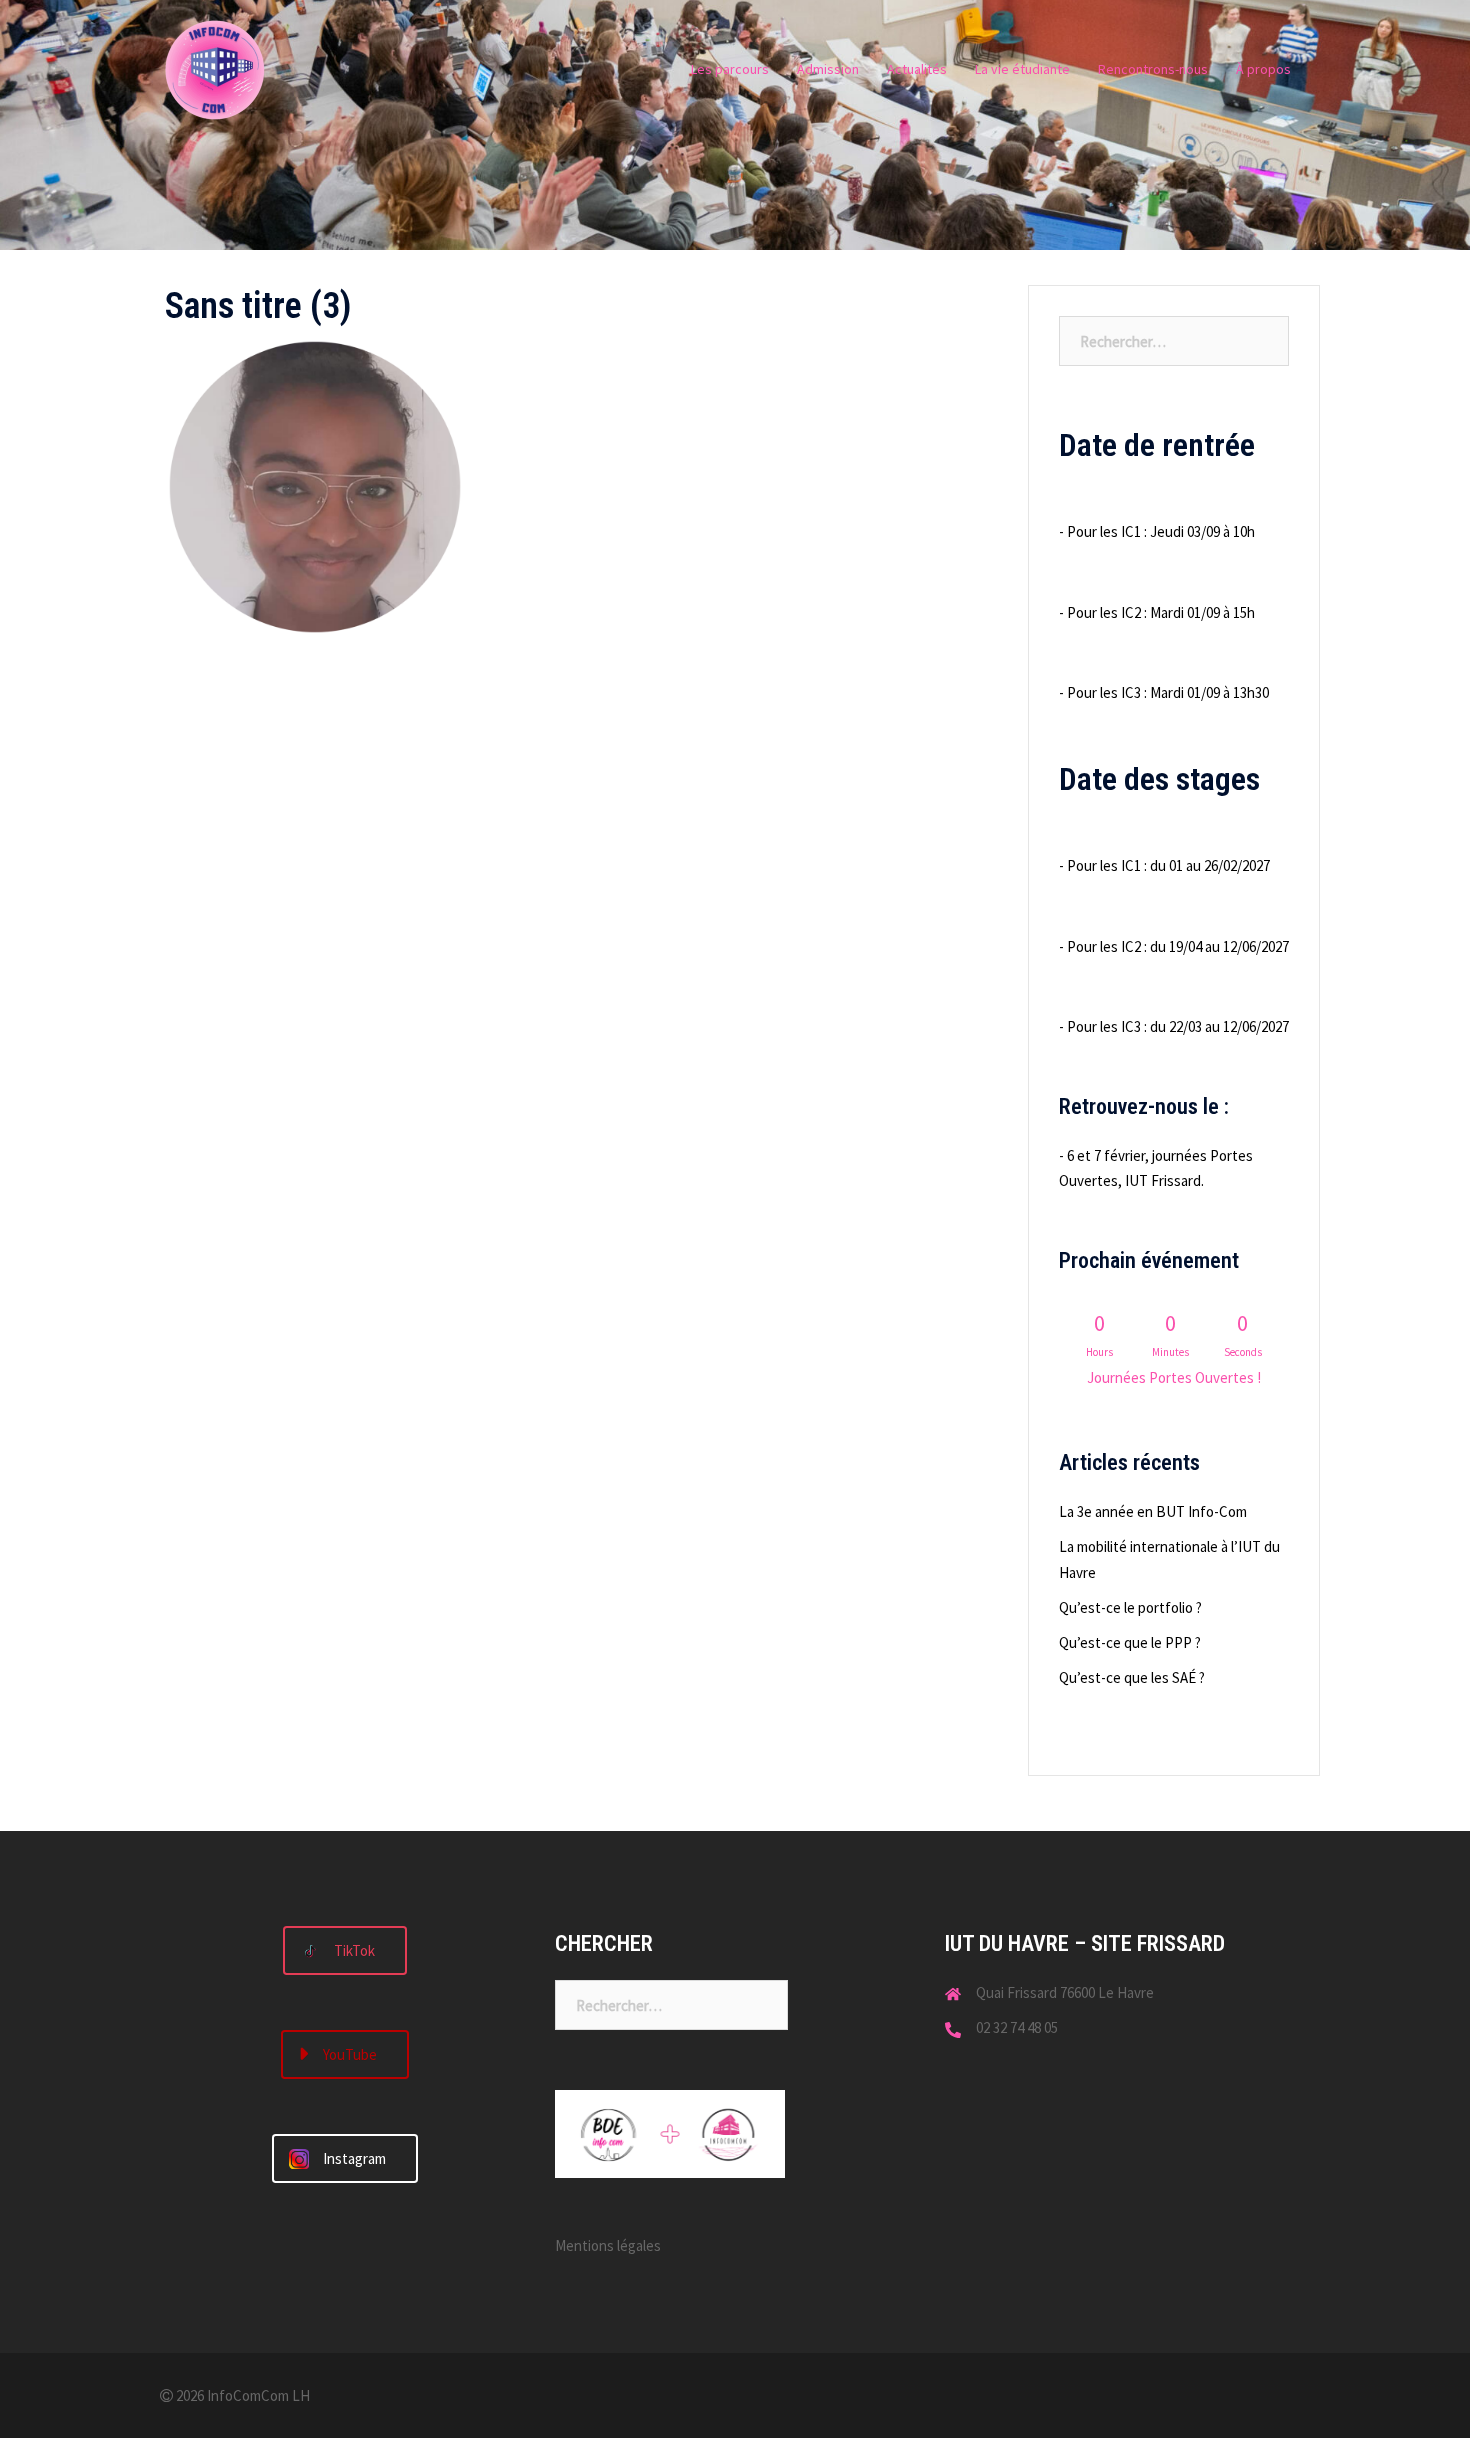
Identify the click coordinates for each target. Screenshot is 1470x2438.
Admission (828, 69)
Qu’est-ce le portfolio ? (1130, 1607)
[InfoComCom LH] (215, 68)
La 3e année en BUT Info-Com (1153, 1511)
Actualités (917, 69)
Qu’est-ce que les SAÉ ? (1132, 1677)
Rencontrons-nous (1153, 69)
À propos (1263, 69)
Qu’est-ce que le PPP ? (1130, 1642)
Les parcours (730, 69)
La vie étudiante (1022, 69)
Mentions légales (608, 2245)
